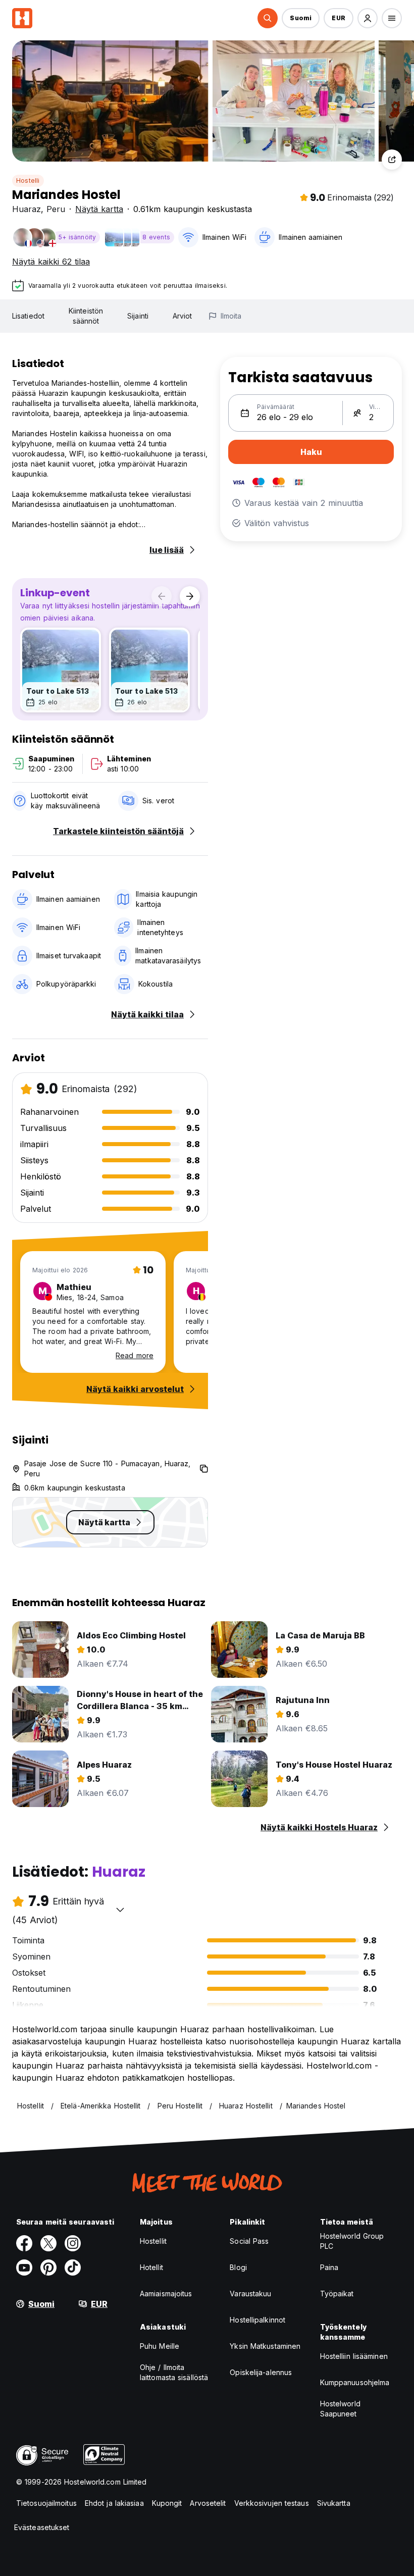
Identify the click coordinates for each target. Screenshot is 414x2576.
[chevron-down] (120, 1910)
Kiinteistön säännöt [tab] (86, 316)
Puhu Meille (160, 2346)
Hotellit (151, 2267)
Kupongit (167, 2503)
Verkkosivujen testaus (272, 2503)
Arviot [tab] (183, 316)
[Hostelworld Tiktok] (73, 2268)
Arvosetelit (208, 2503)
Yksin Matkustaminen (265, 2346)
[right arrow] (190, 596)
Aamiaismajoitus (166, 2294)
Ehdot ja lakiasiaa (114, 2503)
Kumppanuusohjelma (355, 2382)
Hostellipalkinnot (257, 2320)
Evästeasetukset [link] (42, 2527)
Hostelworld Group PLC (352, 2241)
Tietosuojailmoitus (46, 2503)
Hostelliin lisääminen (354, 2356)
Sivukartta (334, 2503)
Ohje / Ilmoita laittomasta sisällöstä (174, 2372)
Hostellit (153, 2241)
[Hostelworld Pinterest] (48, 2268)
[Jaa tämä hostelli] (392, 160)
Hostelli (28, 181)
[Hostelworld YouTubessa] (24, 2268)
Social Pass (249, 2241)
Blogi (238, 2267)
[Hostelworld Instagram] (73, 2243)
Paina (329, 2267)
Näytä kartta (99, 209)
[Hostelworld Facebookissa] (24, 2243)
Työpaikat (337, 2294)
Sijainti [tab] (138, 316)
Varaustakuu (250, 2294)
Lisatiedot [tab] (28, 316)
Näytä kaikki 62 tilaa (51, 262)
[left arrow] (162, 596)
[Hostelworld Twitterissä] (48, 2243)
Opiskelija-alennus (261, 2372)
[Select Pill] (268, 18)
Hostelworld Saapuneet (340, 2409)
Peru (56, 209)
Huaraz (27, 209)
